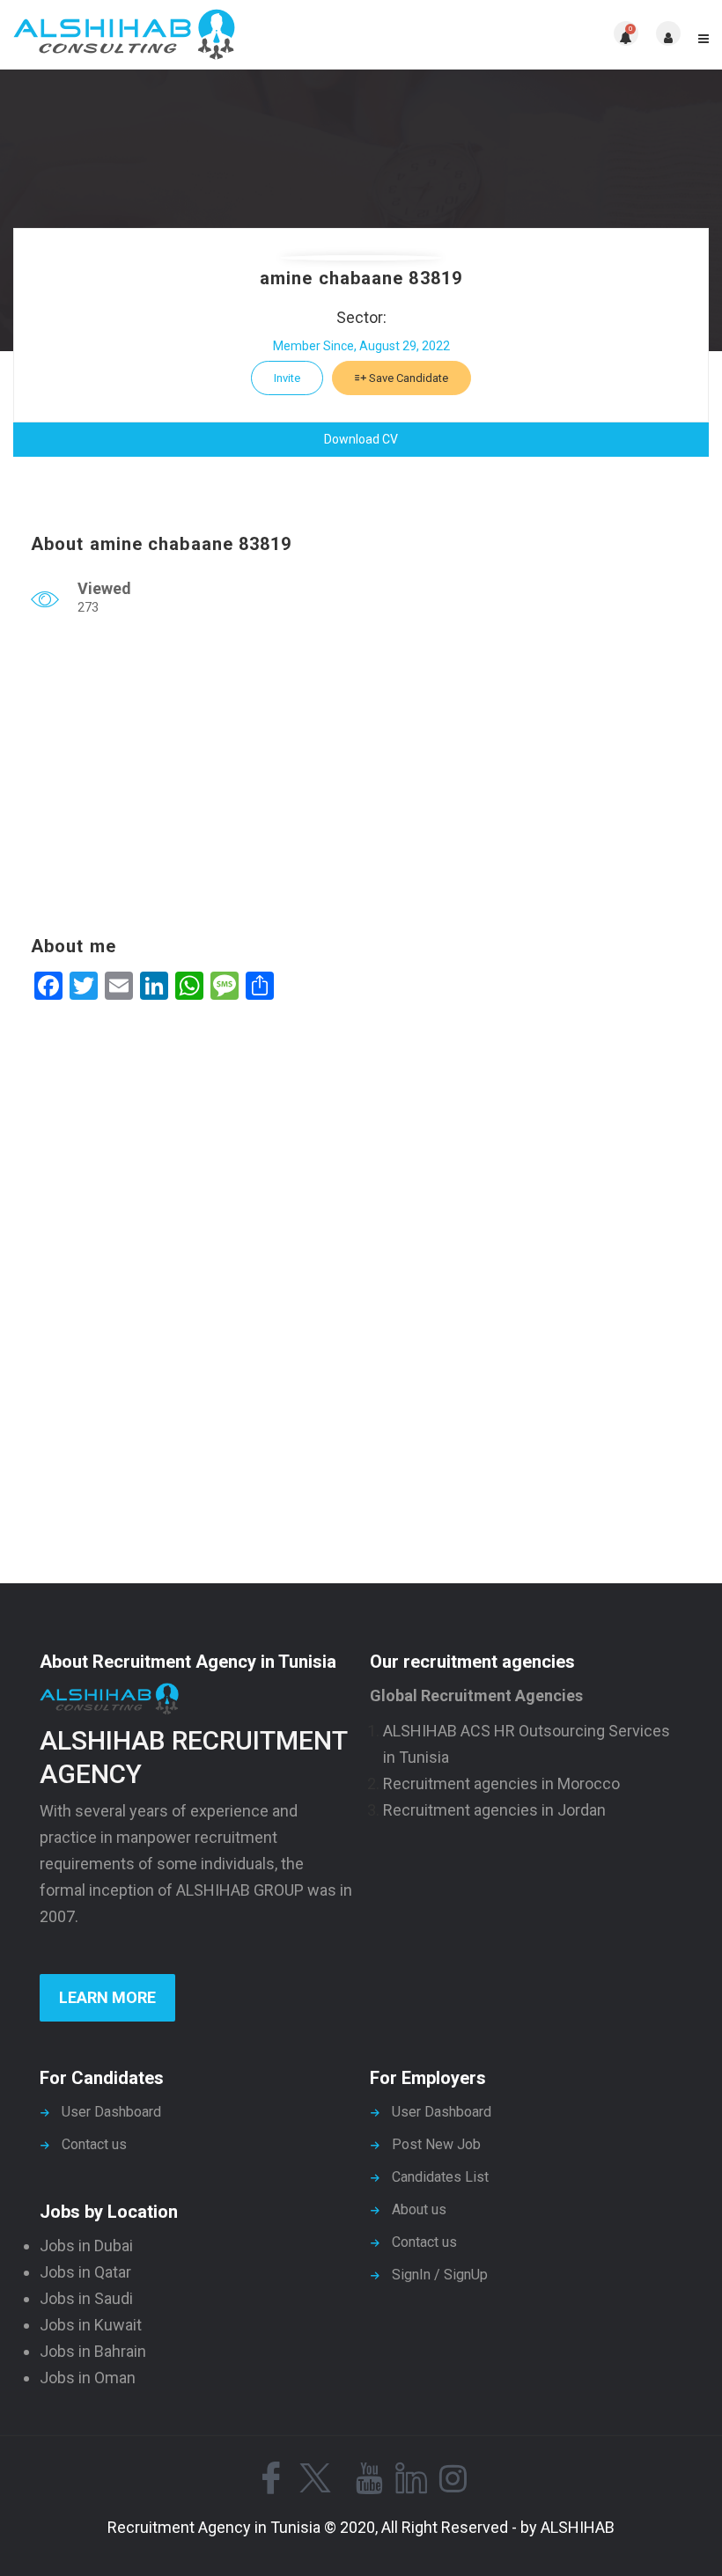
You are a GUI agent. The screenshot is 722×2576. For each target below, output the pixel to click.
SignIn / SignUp (440, 2275)
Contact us (94, 2144)
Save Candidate (407, 378)
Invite (287, 378)
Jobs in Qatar (85, 2272)
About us (419, 2209)
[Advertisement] (361, 780)
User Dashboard (111, 2112)
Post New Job (436, 2144)
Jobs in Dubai (86, 2246)
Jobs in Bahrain (93, 2351)
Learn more (107, 1997)
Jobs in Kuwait (91, 2325)
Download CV (361, 439)
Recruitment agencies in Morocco (501, 1783)
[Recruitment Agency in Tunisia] (187, 35)
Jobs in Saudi (86, 2298)
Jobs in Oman (88, 2378)
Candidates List (440, 2177)
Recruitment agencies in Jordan (494, 1810)
